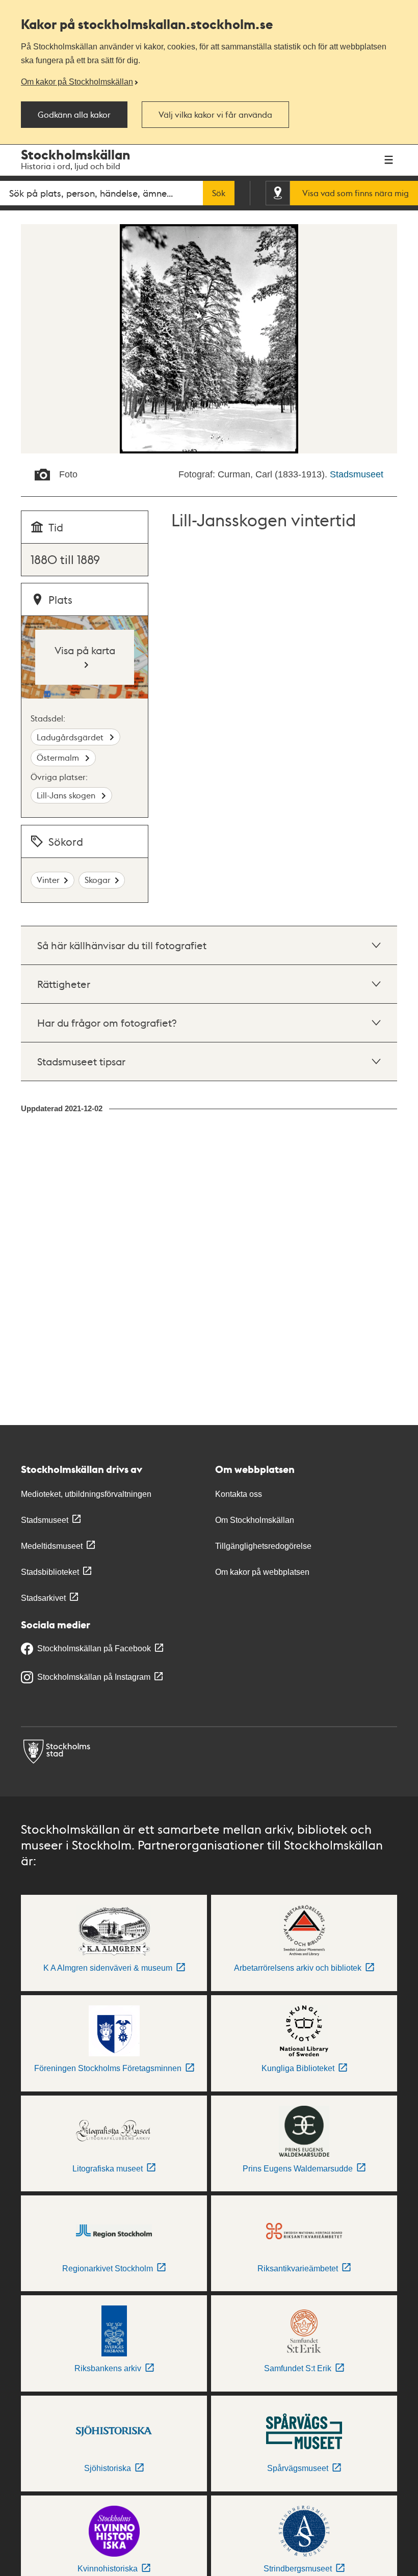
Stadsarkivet (43, 1598)
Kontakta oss (239, 1494)
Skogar (98, 880)
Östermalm (59, 757)
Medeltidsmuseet (52, 1546)
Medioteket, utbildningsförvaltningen (86, 1494)
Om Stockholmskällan (255, 1520)
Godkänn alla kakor (74, 115)
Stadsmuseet (357, 474)
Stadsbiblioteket (50, 1572)
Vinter (48, 880)
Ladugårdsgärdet (71, 737)
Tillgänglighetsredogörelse (263, 1546)
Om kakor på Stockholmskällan (77, 82)
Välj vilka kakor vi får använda (215, 115)
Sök (219, 193)
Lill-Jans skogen (67, 795)
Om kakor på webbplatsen (262, 1572)
